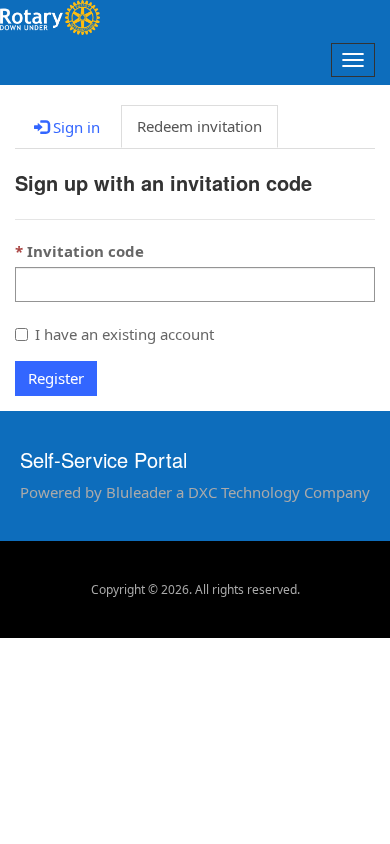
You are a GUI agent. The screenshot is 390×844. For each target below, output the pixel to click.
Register (56, 378)
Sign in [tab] (74, 127)
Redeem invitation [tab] (199, 126)
